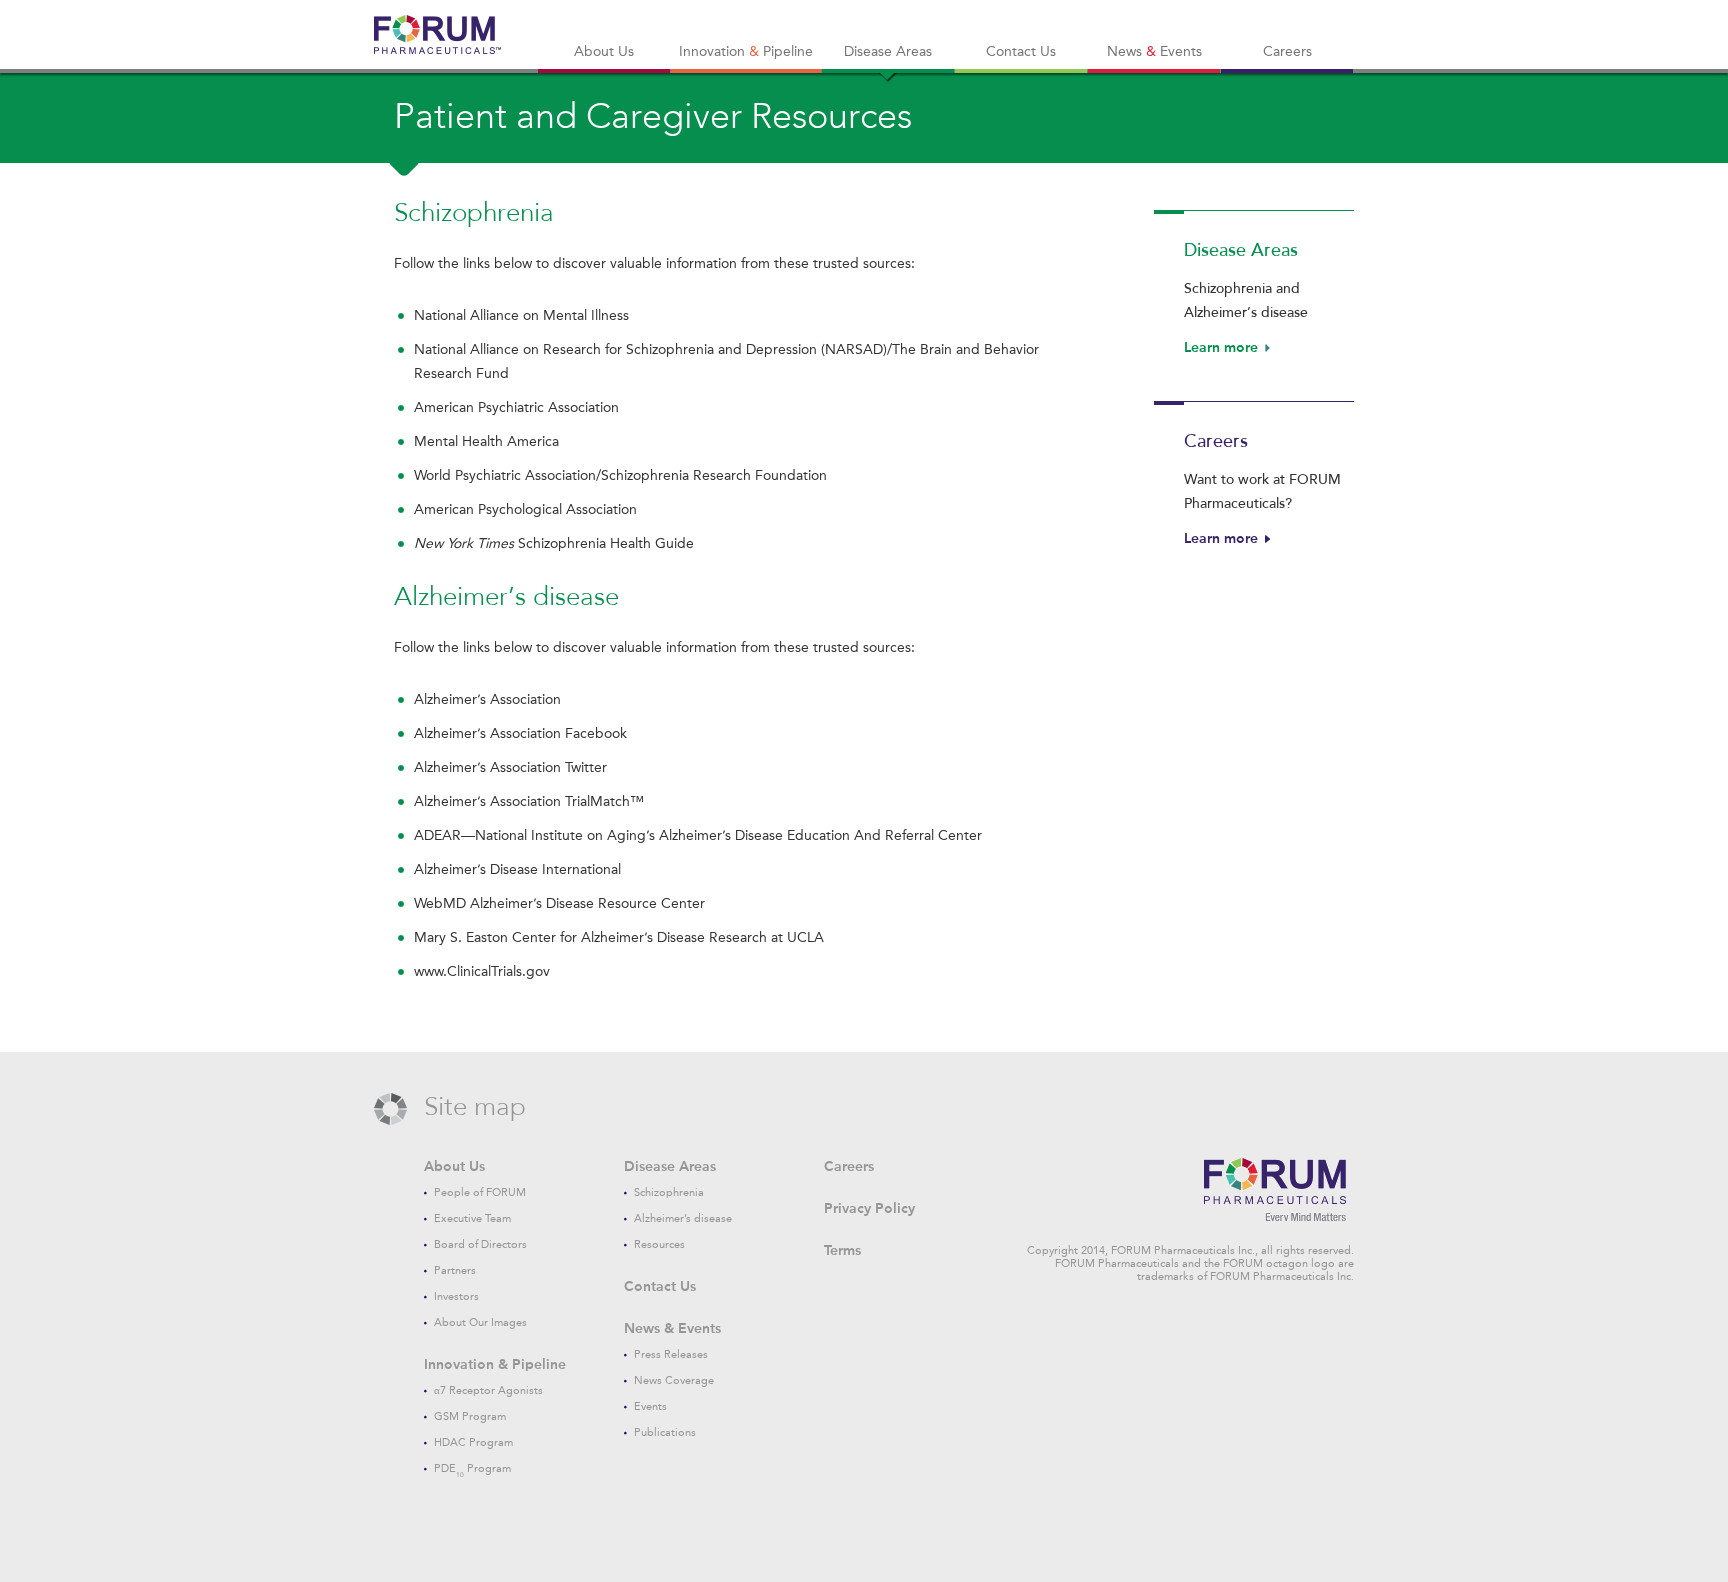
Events (650, 1406)
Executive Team (472, 1218)
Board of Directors (480, 1244)
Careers (1287, 51)
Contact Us (1021, 51)
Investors (456, 1296)
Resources (659, 1244)
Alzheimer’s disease (683, 1218)
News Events (1154, 51)
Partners (455, 1270)
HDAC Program (473, 1442)
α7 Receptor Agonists (488, 1390)
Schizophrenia (669, 1192)
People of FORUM (480, 1192)
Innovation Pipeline (746, 51)
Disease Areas (888, 51)
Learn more (1221, 348)
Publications (665, 1432)
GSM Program (470, 1416)
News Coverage (674, 1380)
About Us (604, 51)
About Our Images (480, 1322)
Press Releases (671, 1354)
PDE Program (472, 1468)
